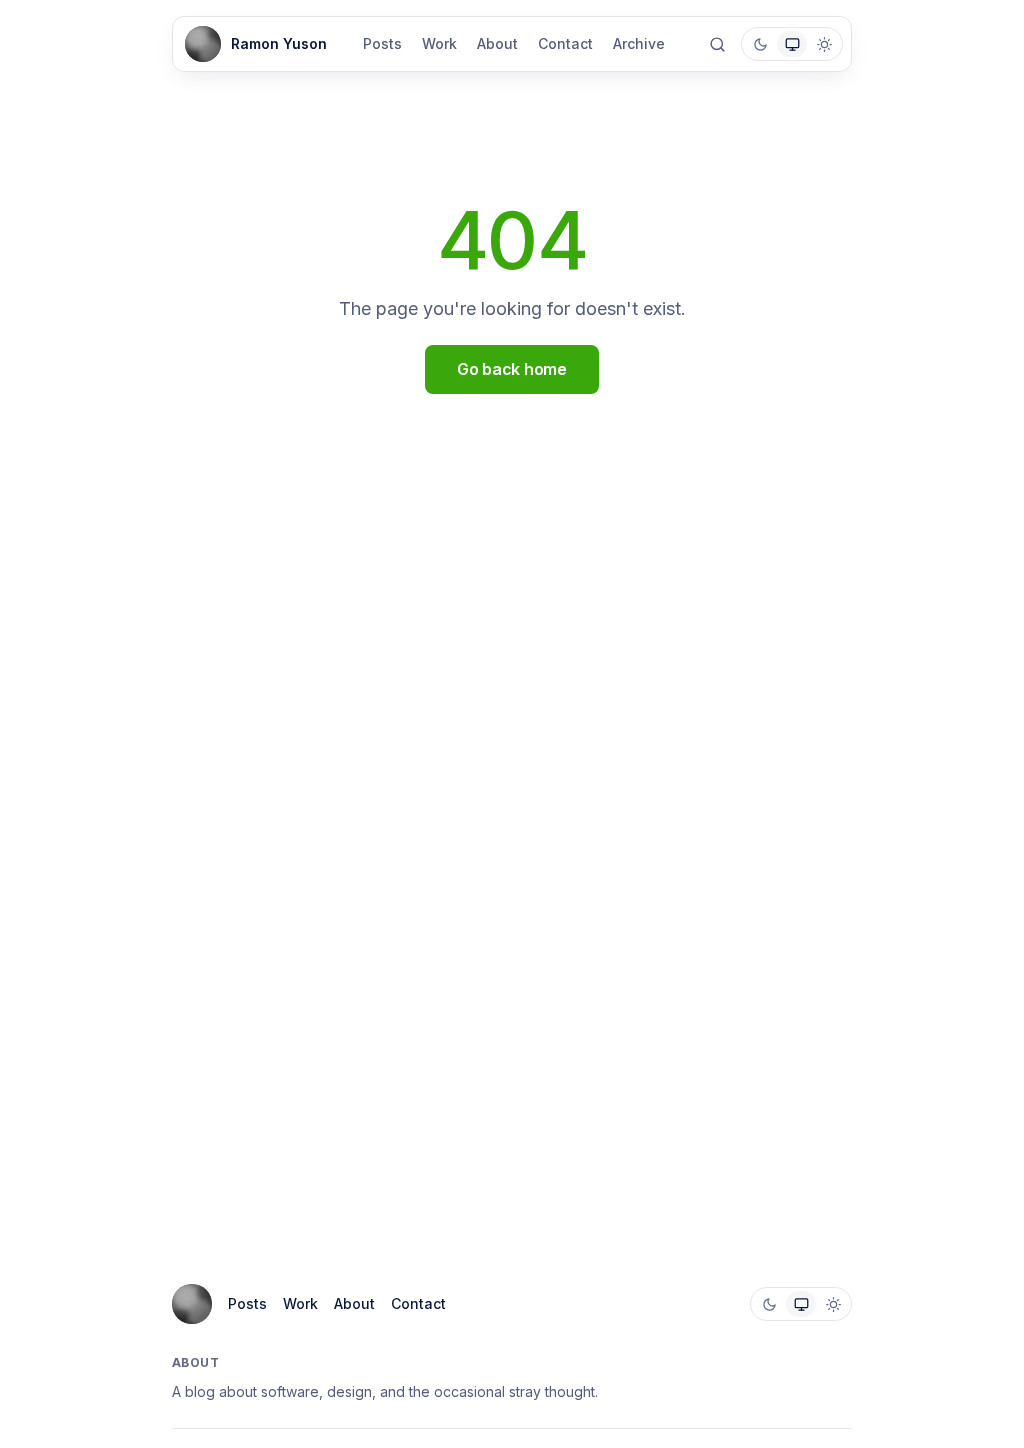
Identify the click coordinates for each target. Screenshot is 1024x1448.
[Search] (717, 44)
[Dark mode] (760, 44)
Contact (565, 43)
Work (439, 43)
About (497, 43)
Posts (382, 43)
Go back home (511, 369)
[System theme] (792, 44)
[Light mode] (824, 44)
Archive (639, 43)
